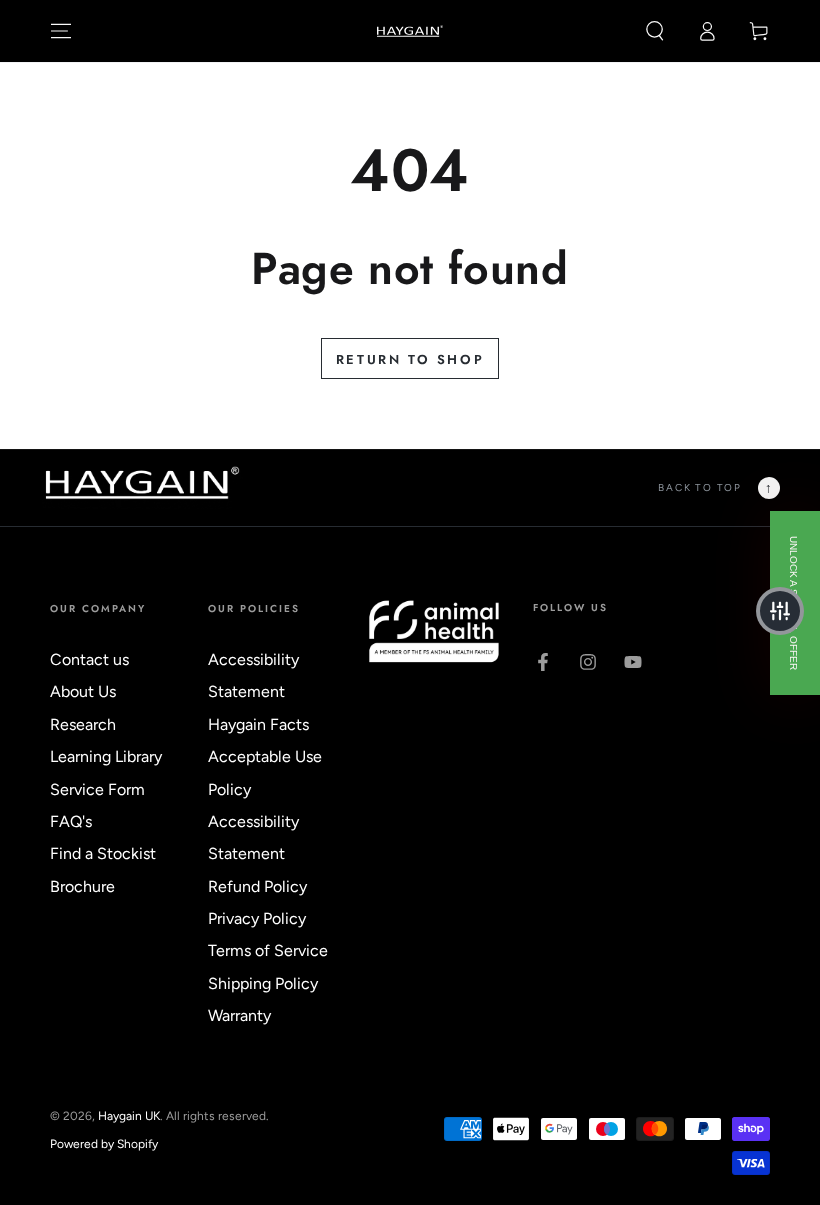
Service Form (97, 789)
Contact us (89, 659)
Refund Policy (257, 886)
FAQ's (71, 821)
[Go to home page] (410, 31)
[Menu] (61, 31)
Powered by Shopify (104, 1144)
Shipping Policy (263, 983)
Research (83, 724)
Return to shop (410, 359)
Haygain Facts (258, 724)
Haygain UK (129, 1116)
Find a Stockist (103, 853)
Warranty (239, 1015)
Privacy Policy (257, 918)
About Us (83, 691)
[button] (655, 31)
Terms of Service (268, 950)
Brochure (82, 886)
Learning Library (106, 756)
